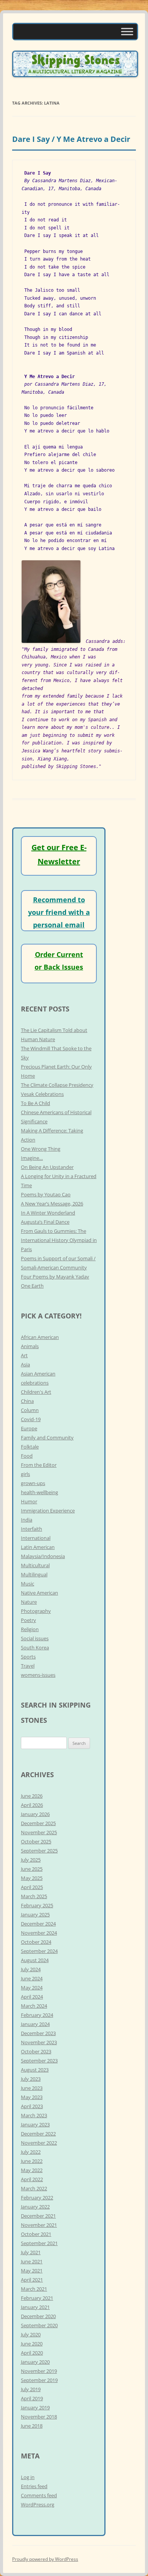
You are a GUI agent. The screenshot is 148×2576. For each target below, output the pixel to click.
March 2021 (34, 2289)
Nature (29, 1602)
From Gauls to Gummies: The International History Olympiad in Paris (59, 1240)
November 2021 (39, 2225)
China (27, 1401)
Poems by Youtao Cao (46, 1194)
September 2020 (39, 2325)
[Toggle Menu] (127, 31)
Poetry (28, 1620)
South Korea (35, 1647)
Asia (25, 1364)
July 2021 (31, 2252)
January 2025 (35, 1915)
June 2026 (32, 1796)
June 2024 (32, 1978)
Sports (28, 1657)
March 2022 (34, 2188)
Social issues (35, 1638)
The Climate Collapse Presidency (57, 1085)
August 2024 (35, 1960)
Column (30, 1410)
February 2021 (37, 2298)
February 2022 (37, 2198)
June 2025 (32, 1869)
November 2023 (39, 2042)
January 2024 (35, 2024)
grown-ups (33, 1483)
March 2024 (34, 2006)
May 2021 (32, 2271)
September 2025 (39, 1851)
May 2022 (32, 2170)
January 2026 (35, 1814)
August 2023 (35, 2070)
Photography (36, 1611)
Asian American (38, 1374)
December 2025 (38, 1823)
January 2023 (35, 2124)
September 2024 (39, 1951)
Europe (29, 1428)
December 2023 (38, 2033)
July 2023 (31, 2079)
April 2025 (32, 1887)
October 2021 (36, 2234)
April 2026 (32, 1805)
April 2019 (32, 2398)
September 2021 (39, 2243)
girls (25, 1474)
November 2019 (39, 2371)
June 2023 (32, 2088)
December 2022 (38, 2134)
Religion (30, 1629)
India (27, 1520)
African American (40, 1337)
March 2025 (34, 1896)
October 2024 (36, 1942)
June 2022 (32, 2161)
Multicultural (35, 1565)
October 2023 (36, 2051)
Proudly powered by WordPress (45, 2559)
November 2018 (39, 2417)
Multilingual (34, 1574)
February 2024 (37, 2015)
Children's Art (36, 1392)
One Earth (32, 1286)
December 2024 (38, 1924)
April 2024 (32, 1997)
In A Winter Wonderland (48, 1213)
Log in (28, 2477)
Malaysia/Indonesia (43, 1556)
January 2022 (35, 2207)
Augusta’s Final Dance (45, 1222)
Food (27, 1456)
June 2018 (32, 2426)
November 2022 (39, 2143)
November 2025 (39, 1832)
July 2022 (31, 2152)
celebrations (35, 1383)
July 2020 (31, 2334)
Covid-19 (31, 1419)
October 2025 (36, 1841)
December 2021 (38, 2216)
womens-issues (38, 1675)
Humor (29, 1501)
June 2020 (32, 2344)
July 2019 (31, 2389)
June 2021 (32, 2261)
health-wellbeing (39, 1492)
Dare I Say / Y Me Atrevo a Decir (71, 139)
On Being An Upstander (47, 1167)
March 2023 (34, 2115)
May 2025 (32, 1878)
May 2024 (32, 1988)
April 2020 (32, 2353)
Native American (39, 1593)
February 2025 (37, 1905)
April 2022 (32, 2179)
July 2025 (31, 1860)
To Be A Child (35, 1103)
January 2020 (35, 2362)
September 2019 (39, 2380)
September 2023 (39, 2061)
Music (28, 1584)
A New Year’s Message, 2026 (52, 1204)
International (36, 1538)
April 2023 (32, 2106)
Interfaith (31, 1529)
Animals (30, 1346)
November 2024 (39, 1933)
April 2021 (32, 2280)
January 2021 (35, 2307)
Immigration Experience (48, 1511)
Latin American (38, 1547)
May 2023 (32, 2097)
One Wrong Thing (41, 1149)
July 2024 (31, 1969)
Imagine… (32, 1158)
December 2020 (38, 2316)
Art (24, 1355)
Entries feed (34, 2486)
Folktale (30, 1447)
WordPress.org (38, 2504)
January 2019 (35, 2407)
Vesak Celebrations (42, 1094)
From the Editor (39, 1465)
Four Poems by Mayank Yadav (55, 1277)
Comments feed (39, 2495)
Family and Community (47, 1437)
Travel (28, 1666)
